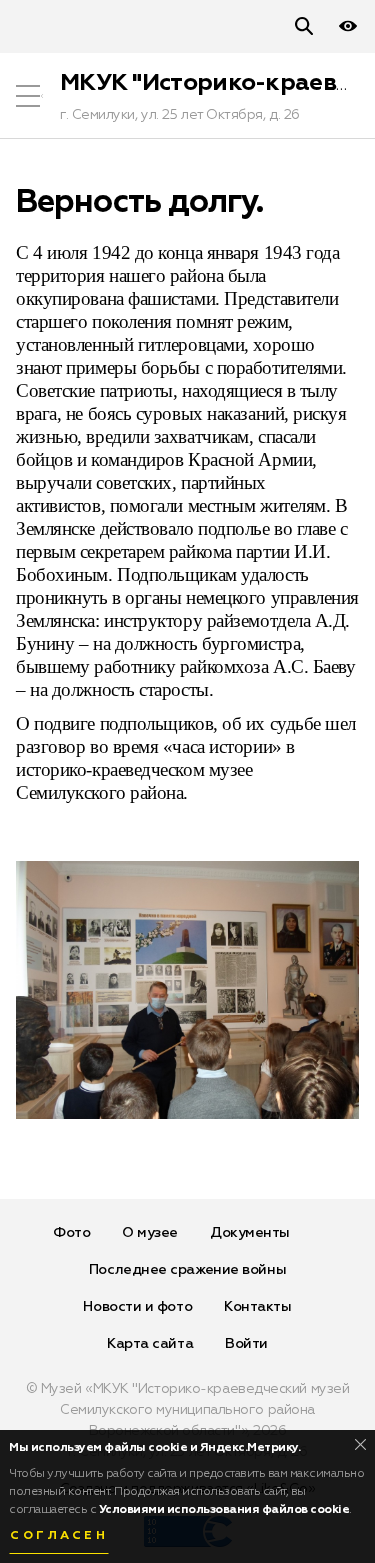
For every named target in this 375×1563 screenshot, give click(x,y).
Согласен (59, 1536)
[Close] (360, 1444)
